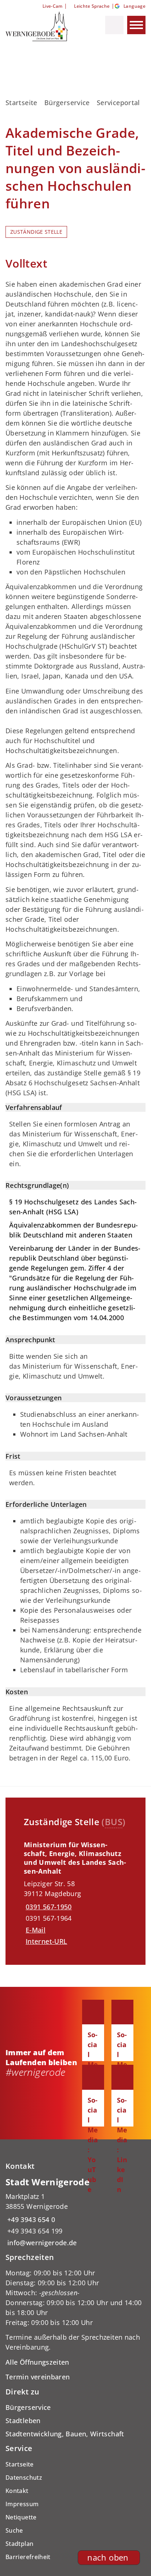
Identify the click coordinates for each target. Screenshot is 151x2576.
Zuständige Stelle (36, 232)
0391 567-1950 (48, 1907)
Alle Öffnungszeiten (37, 2362)
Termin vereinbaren (38, 2377)
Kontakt (17, 2491)
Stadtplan (19, 2544)
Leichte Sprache (92, 6)
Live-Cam (52, 6)
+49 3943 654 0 (30, 2219)
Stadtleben (23, 2421)
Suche (14, 2530)
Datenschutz (24, 2478)
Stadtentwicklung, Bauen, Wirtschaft (65, 2434)
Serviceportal (118, 103)
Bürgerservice (67, 103)
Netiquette (21, 2517)
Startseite (21, 103)
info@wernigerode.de (41, 2243)
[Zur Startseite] (42, 26)
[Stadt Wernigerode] (75, 2212)
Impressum (22, 2504)
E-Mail (36, 1930)
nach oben (108, 2557)
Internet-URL (46, 1941)
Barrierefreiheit (28, 2557)
